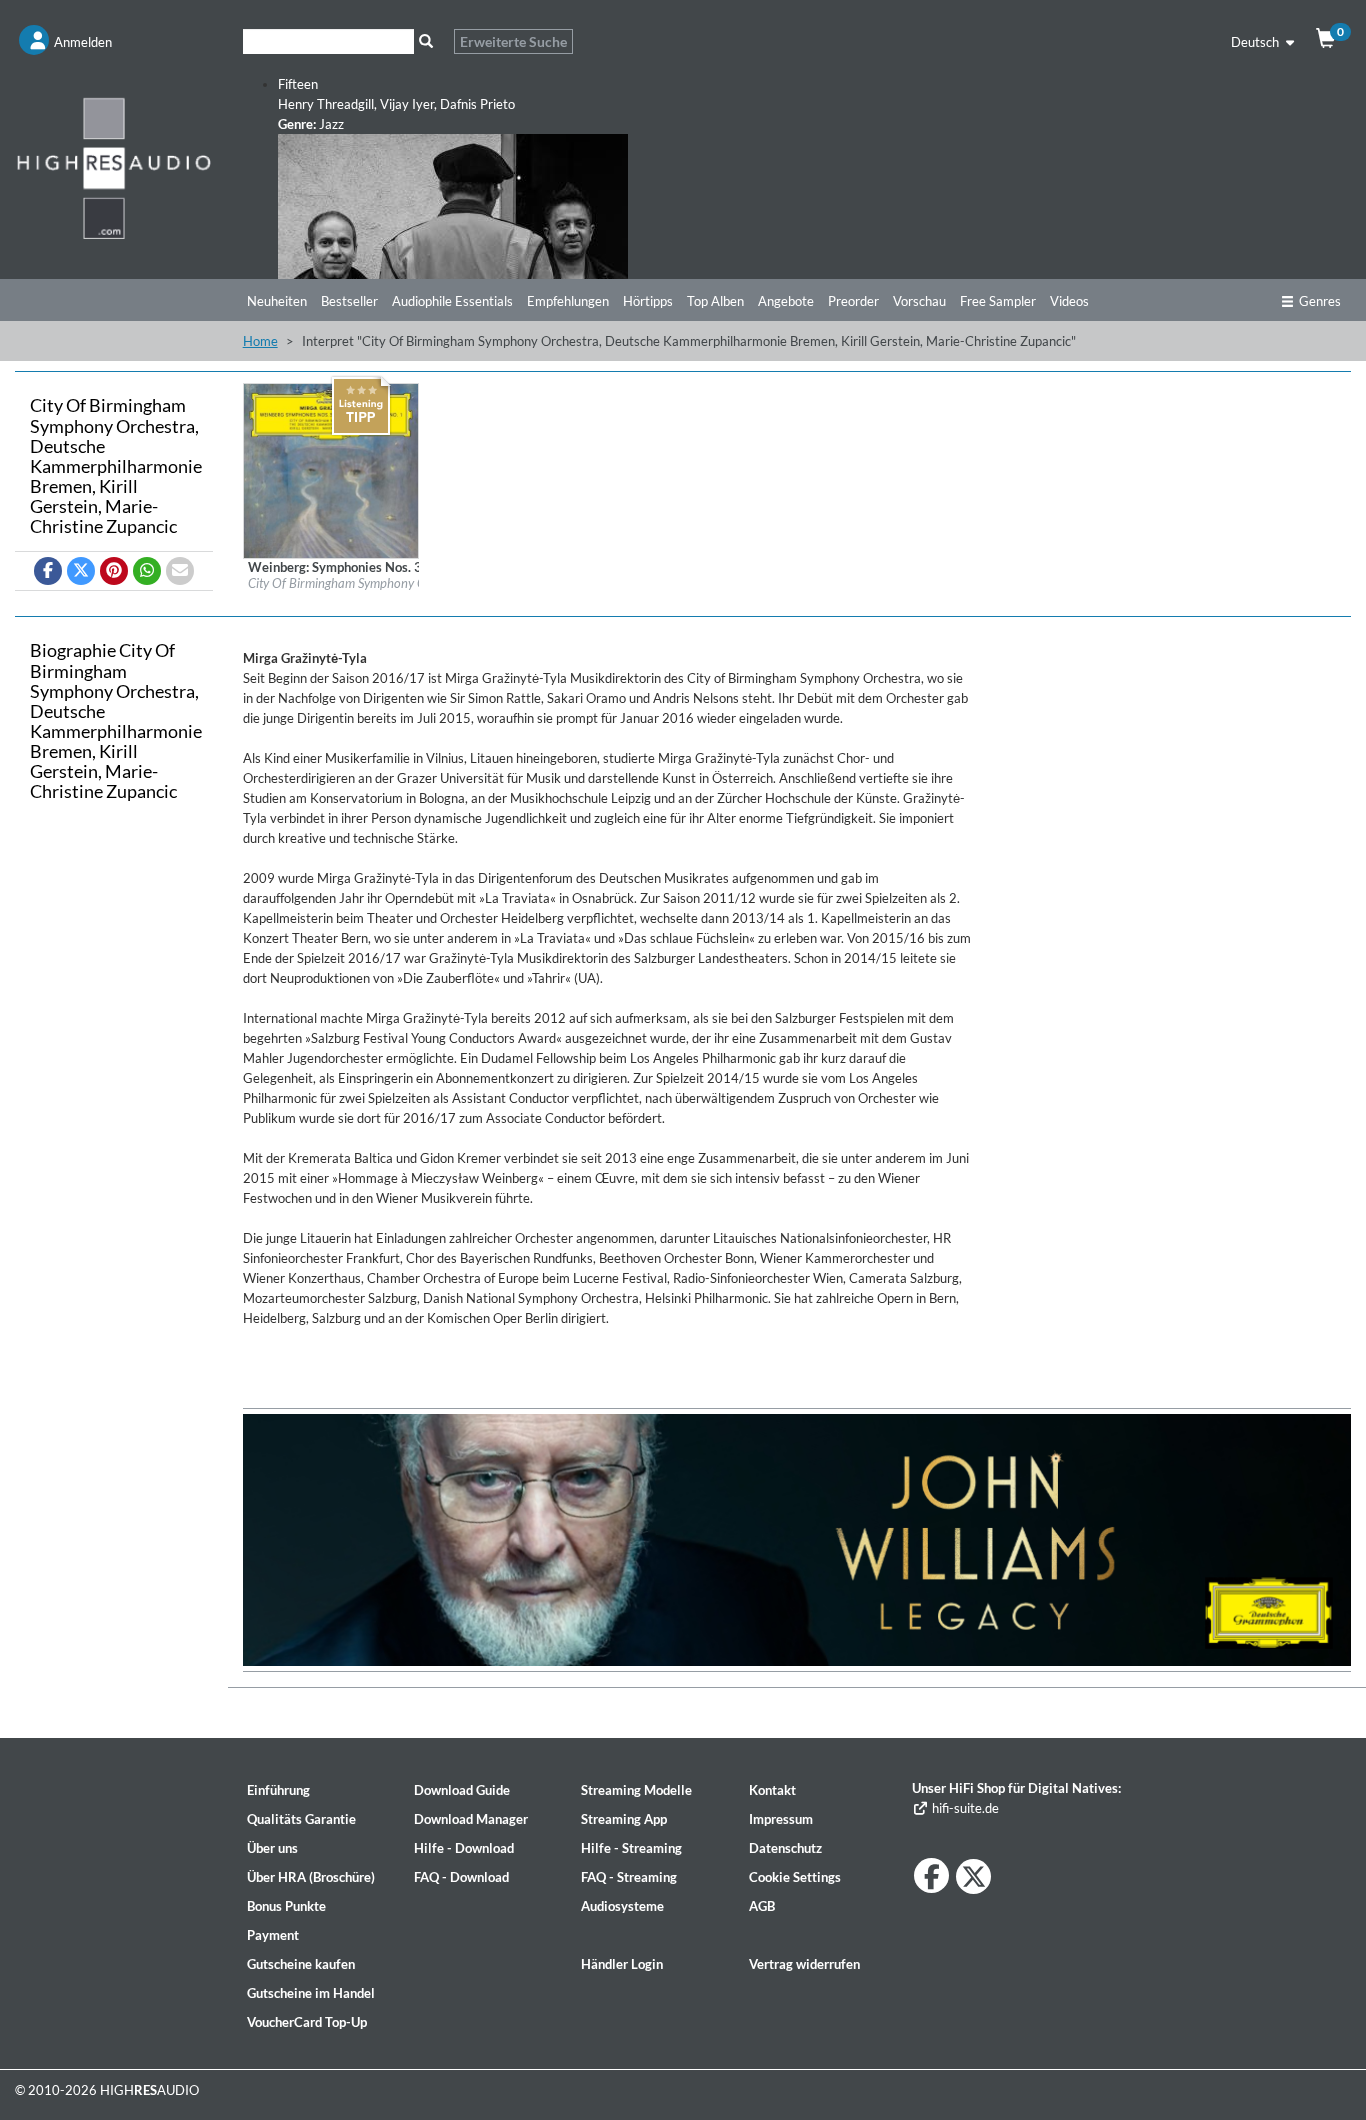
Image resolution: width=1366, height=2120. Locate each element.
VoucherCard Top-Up (307, 2022)
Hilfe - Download (464, 1848)
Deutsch (1256, 42)
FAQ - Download (461, 1877)
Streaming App (624, 1819)
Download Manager (471, 1819)
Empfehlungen (568, 301)
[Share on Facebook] (48, 571)
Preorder (853, 301)
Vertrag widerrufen (804, 1964)
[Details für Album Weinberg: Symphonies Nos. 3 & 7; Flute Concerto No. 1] (331, 469)
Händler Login (622, 1964)
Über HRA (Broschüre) (311, 1877)
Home (260, 341)
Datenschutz (785, 1848)
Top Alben (715, 301)
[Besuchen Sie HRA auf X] (973, 1876)
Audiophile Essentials (452, 301)
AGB (762, 1906)
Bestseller (349, 301)
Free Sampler (998, 301)
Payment (273, 1935)
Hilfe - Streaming (631, 1848)
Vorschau (919, 301)
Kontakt (772, 1790)
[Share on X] (81, 571)
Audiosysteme (622, 1906)
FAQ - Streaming (629, 1877)
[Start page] (114, 167)
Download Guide (462, 1790)
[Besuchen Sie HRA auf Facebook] (931, 1875)
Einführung (278, 1790)
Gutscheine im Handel (311, 1993)
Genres (1320, 301)
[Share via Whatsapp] (147, 571)
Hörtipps (648, 301)
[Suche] (426, 41)
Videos (1069, 301)
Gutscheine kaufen (301, 1964)
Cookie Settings (795, 1877)
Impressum (781, 1819)
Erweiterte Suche (513, 41)
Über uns (272, 1848)
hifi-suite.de (963, 1808)
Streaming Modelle (636, 1790)
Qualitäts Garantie (301, 1819)
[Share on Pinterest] (114, 571)
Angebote (786, 301)
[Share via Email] (180, 571)
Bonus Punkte (286, 1906)
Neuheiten (277, 301)
